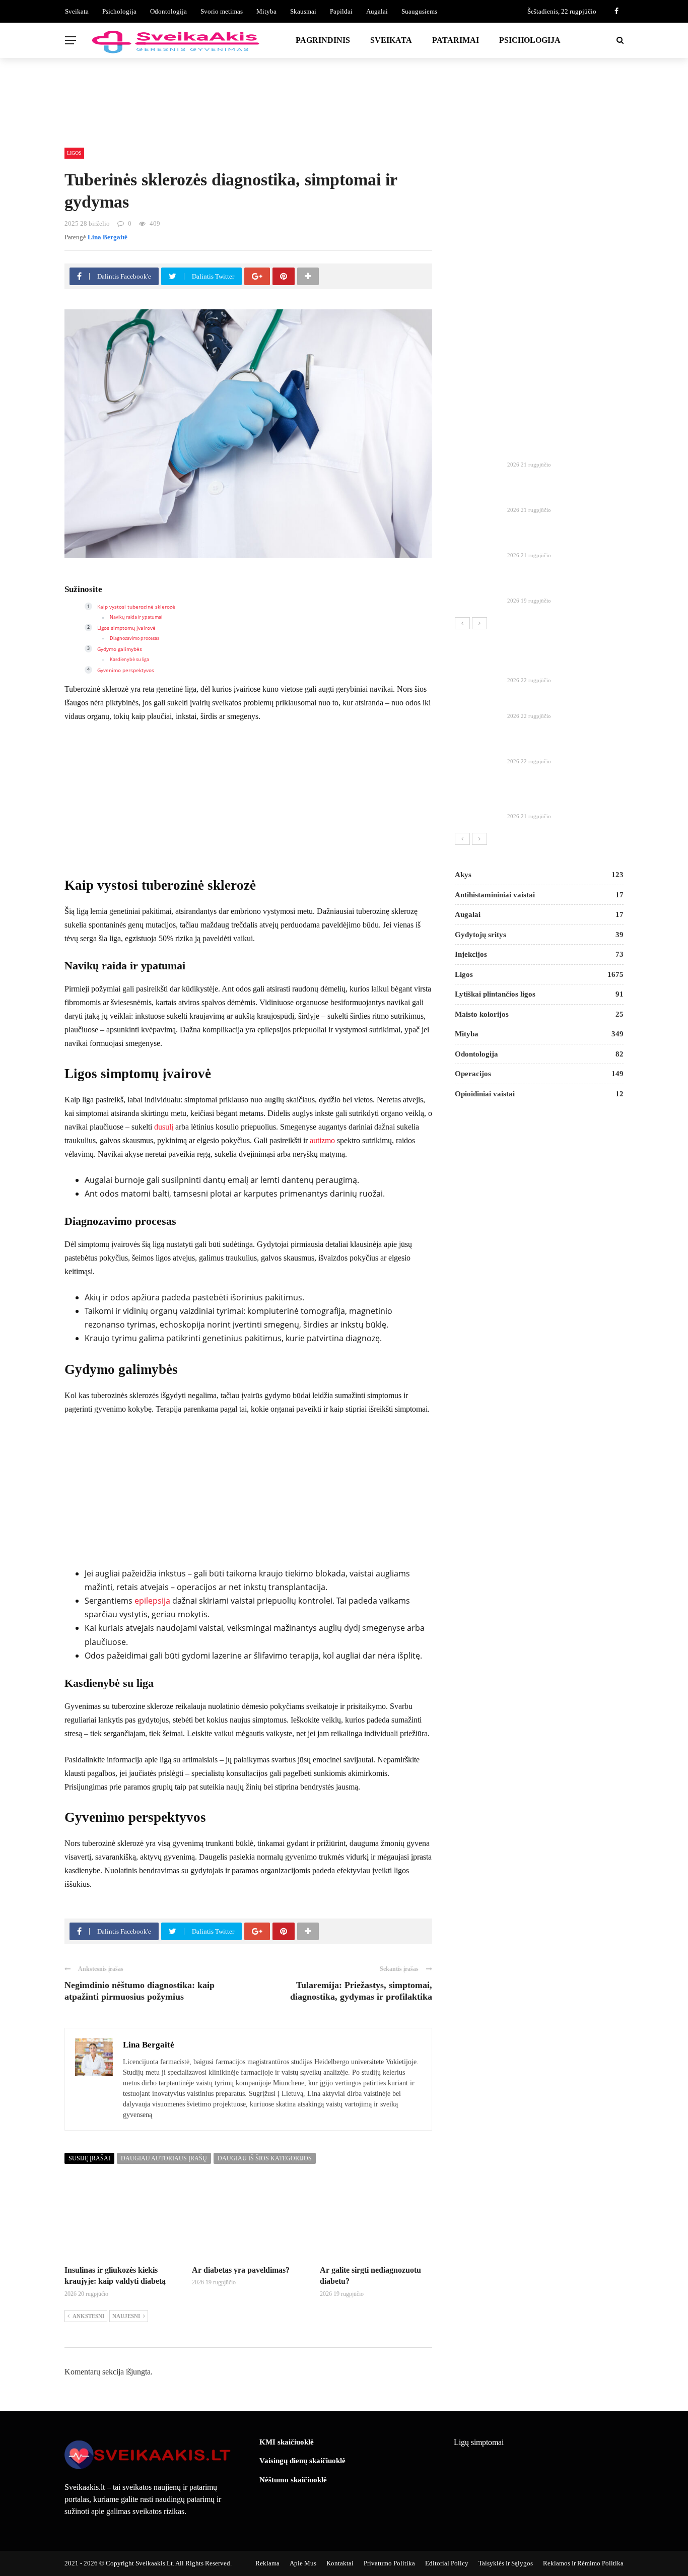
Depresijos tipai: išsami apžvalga (561, 703)
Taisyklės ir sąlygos (506, 2563)
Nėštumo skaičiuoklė (293, 2480)
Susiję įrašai (89, 2158)
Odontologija (168, 11)
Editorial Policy (447, 2563)
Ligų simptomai (479, 2442)
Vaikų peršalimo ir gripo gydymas (564, 749)
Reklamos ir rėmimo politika (583, 2563)
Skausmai (303, 11)
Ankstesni (88, 2316)
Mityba (266, 11)
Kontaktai (340, 2563)
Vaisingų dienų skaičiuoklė (302, 2461)
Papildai (341, 11)
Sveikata (77, 11)
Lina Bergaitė (108, 237)
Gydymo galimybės (120, 649)
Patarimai (456, 40)
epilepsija (152, 1601)
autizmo (322, 1140)
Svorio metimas (222, 11)
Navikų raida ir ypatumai (136, 617)
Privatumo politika (389, 2563)
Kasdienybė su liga (129, 659)
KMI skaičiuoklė (287, 2442)
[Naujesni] (479, 623)
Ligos (74, 153)
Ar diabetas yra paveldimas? (241, 2270)
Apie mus (303, 2563)
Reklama (267, 2563)
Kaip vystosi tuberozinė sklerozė (136, 607)
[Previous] (462, 623)
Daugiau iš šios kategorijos (265, 2158)
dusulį (164, 1127)
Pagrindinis (323, 40)
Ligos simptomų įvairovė (126, 628)
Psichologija (119, 11)
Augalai (377, 11)
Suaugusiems (419, 11)
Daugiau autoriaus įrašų (164, 2158)
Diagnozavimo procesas (134, 638)
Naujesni (126, 2316)
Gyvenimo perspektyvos (126, 670)
